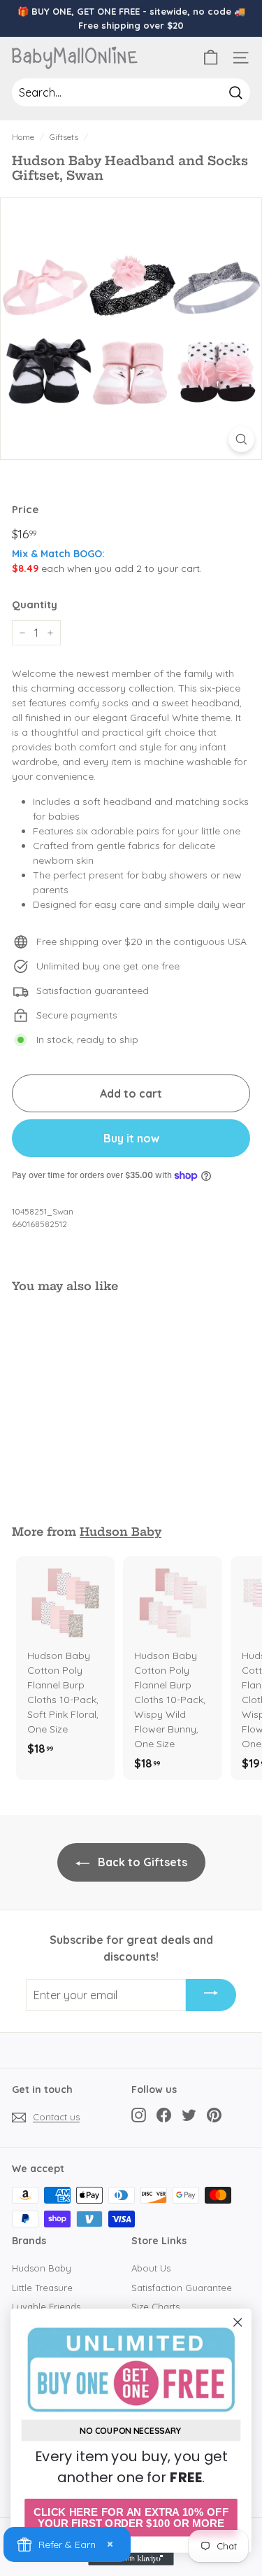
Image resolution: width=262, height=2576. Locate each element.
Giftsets (64, 137)
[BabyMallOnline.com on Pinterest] (214, 2115)
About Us (151, 2268)
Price (25, 509)
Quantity (35, 604)
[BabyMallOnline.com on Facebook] (164, 2115)
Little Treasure (42, 2288)
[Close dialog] (238, 2322)
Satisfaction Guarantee (182, 2288)
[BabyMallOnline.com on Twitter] (189, 2115)
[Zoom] (241, 439)
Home (23, 137)
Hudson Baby (121, 1532)
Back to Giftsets (141, 1862)
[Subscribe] (211, 1995)
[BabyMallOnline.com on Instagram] (139, 2115)
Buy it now (131, 1138)
